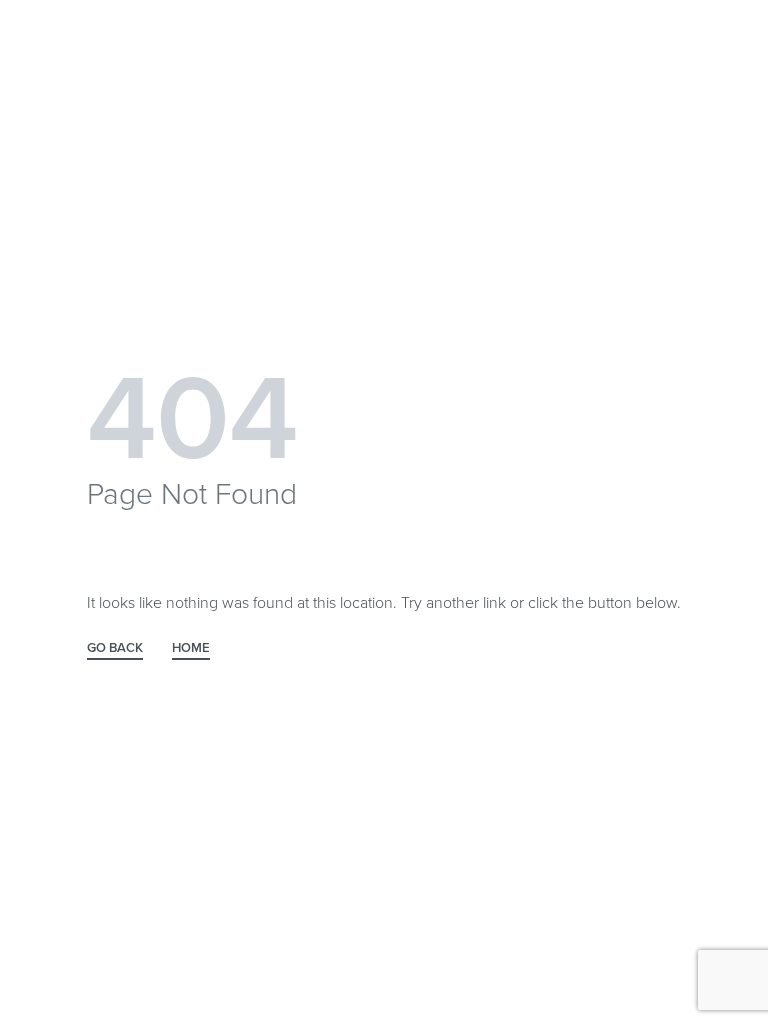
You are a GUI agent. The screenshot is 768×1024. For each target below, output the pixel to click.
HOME (191, 649)
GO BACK (115, 649)
